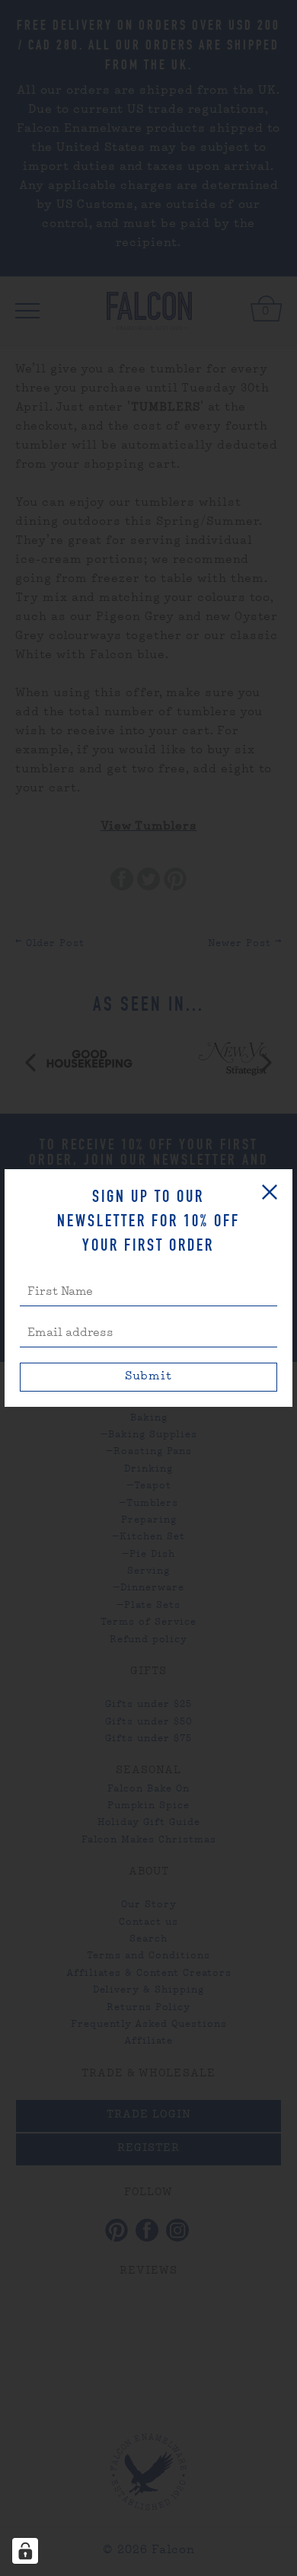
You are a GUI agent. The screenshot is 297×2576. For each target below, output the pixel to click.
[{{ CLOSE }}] (270, 1192)
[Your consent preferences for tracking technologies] (25, 2551)
